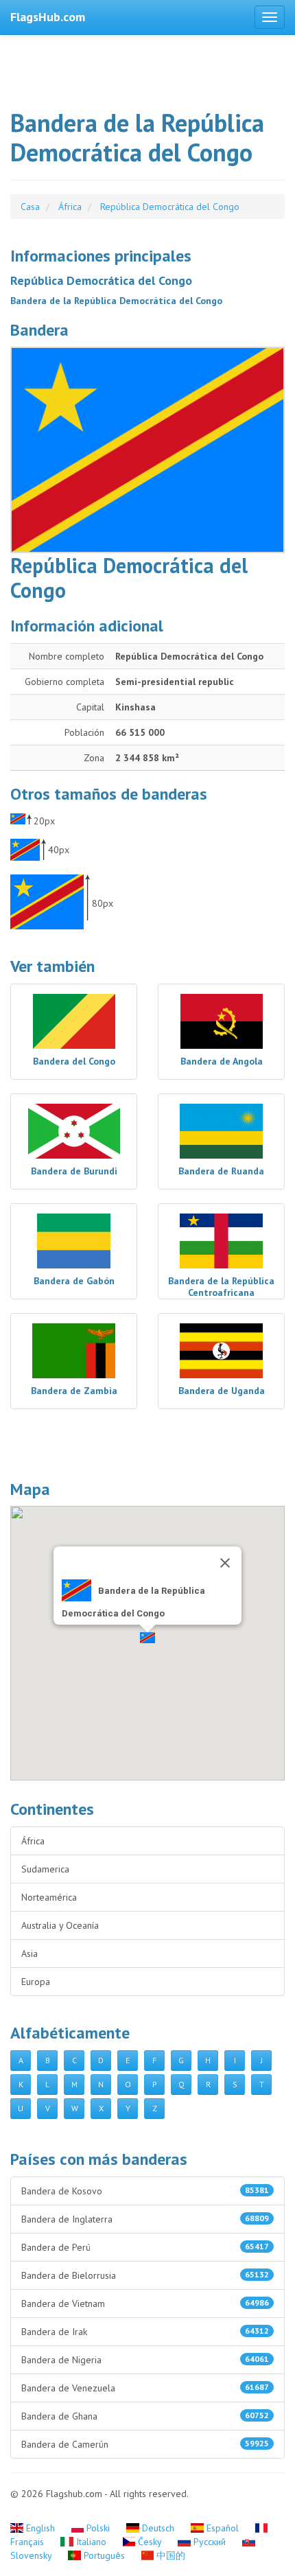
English (40, 2528)
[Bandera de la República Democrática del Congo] (147, 450)
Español (223, 2528)
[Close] (225, 1563)
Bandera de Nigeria (145, 2360)
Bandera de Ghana (145, 2416)
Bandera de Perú (145, 2247)
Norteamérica (49, 1897)
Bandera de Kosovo (145, 2191)
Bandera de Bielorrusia (145, 2275)
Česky (150, 2542)
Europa (36, 1982)
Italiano (91, 2542)
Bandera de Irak (145, 2332)
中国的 (169, 2555)
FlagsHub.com (48, 17)
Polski (98, 2528)
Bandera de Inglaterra (145, 2219)
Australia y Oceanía (60, 1925)
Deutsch (158, 2528)
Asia (29, 1953)
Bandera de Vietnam (145, 2304)
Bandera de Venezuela (145, 2388)
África (33, 1841)
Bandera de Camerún (145, 2444)
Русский (210, 2542)
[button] (147, 1638)
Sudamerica (45, 1869)
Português (104, 2555)
